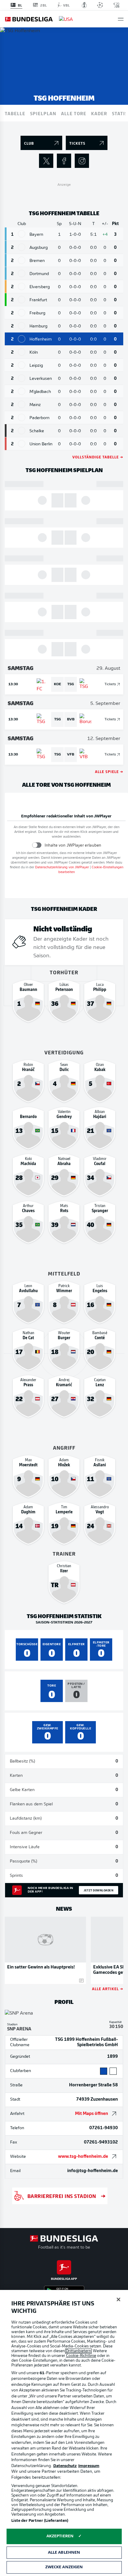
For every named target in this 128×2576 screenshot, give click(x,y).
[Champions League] (100, 5)
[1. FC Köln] (22, 352)
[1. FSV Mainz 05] (22, 404)
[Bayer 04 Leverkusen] (22, 378)
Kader (99, 113)
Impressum (89, 2466)
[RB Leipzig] (22, 365)
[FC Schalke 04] (22, 431)
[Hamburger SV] (22, 326)
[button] (121, 19)
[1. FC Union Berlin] (22, 444)
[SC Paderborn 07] (22, 417)
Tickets (110, 684)
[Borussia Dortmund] (22, 273)
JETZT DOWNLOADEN (99, 1890)
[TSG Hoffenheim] (22, 339)
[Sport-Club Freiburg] (22, 313)
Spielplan (43, 113)
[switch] (37, 845)
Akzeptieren (60, 2536)
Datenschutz (65, 2466)
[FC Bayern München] (22, 234)
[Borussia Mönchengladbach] (22, 391)
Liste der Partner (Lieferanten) (40, 2521)
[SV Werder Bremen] (22, 260)
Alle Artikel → (108, 1989)
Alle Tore (74, 113)
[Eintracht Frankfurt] (22, 300)
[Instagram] (82, 161)
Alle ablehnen (64, 2553)
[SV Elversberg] (22, 287)
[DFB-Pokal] (84, 5)
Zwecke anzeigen (64, 2567)
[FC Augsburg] (22, 247)
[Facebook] (64, 161)
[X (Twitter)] (46, 161)
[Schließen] (118, 2299)
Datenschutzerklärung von (62, 868)
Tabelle (15, 113)
